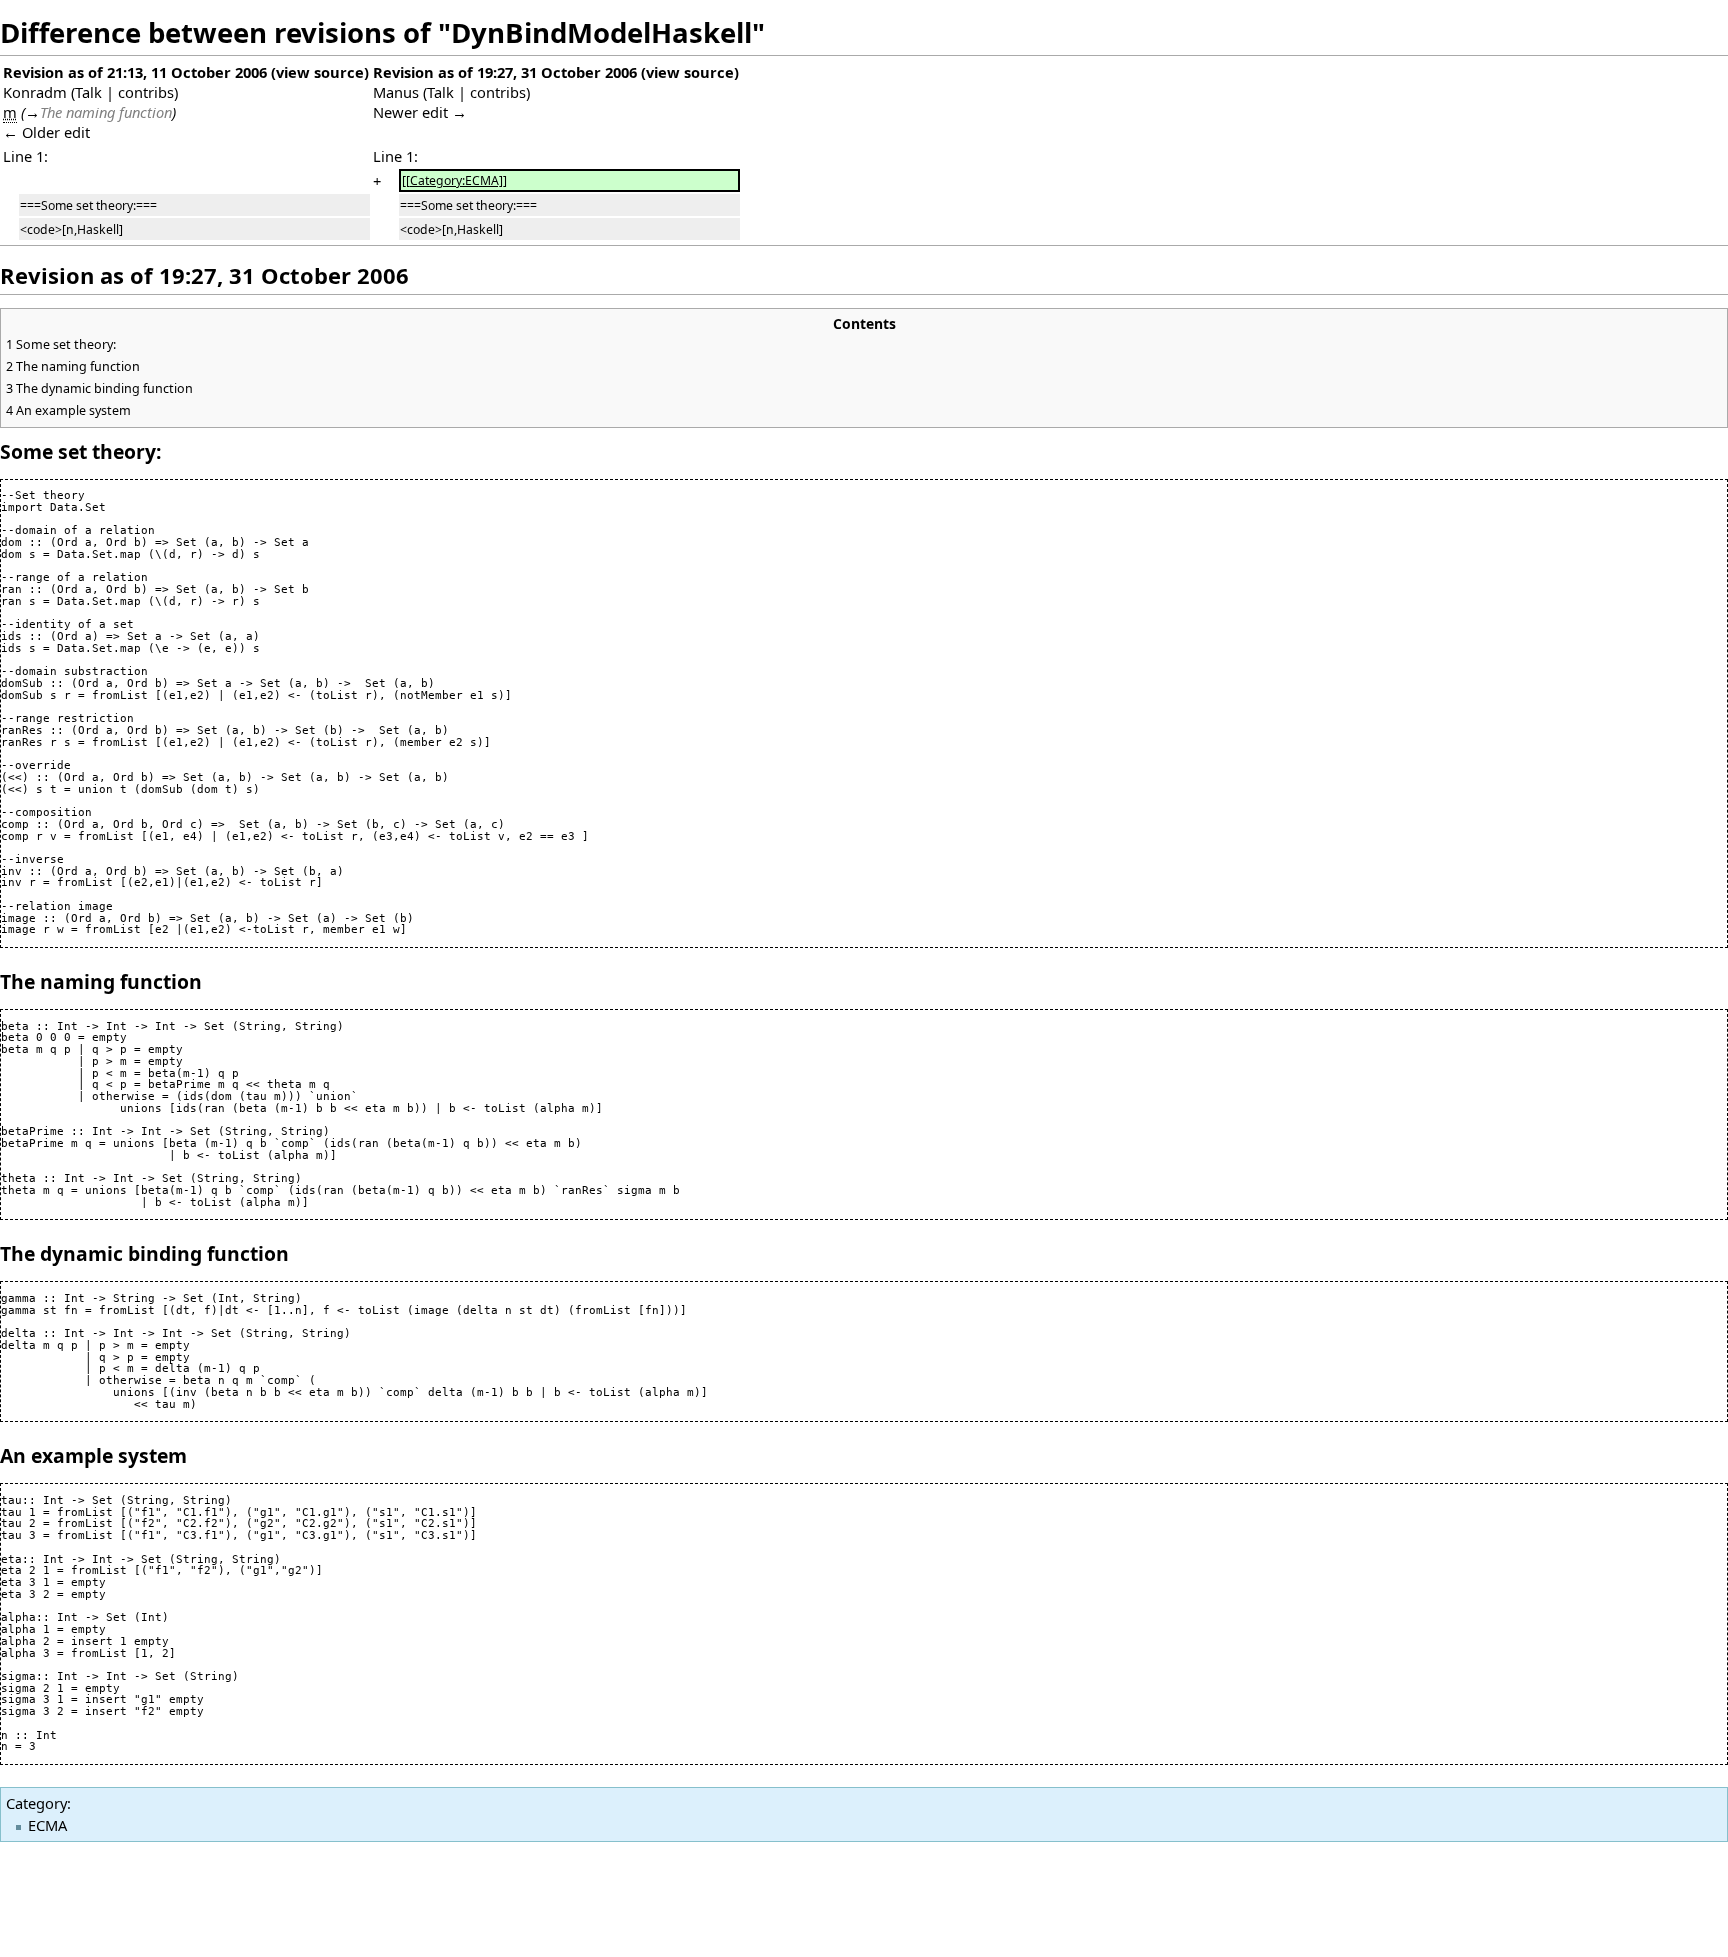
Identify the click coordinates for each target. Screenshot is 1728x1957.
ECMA (47, 1825)
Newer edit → (420, 112)
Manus (396, 92)
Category (36, 1803)
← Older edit (46, 132)
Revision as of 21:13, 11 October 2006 (135, 72)
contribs (146, 92)
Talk (88, 92)
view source (320, 72)
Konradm (35, 92)
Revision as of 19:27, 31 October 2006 (505, 72)
